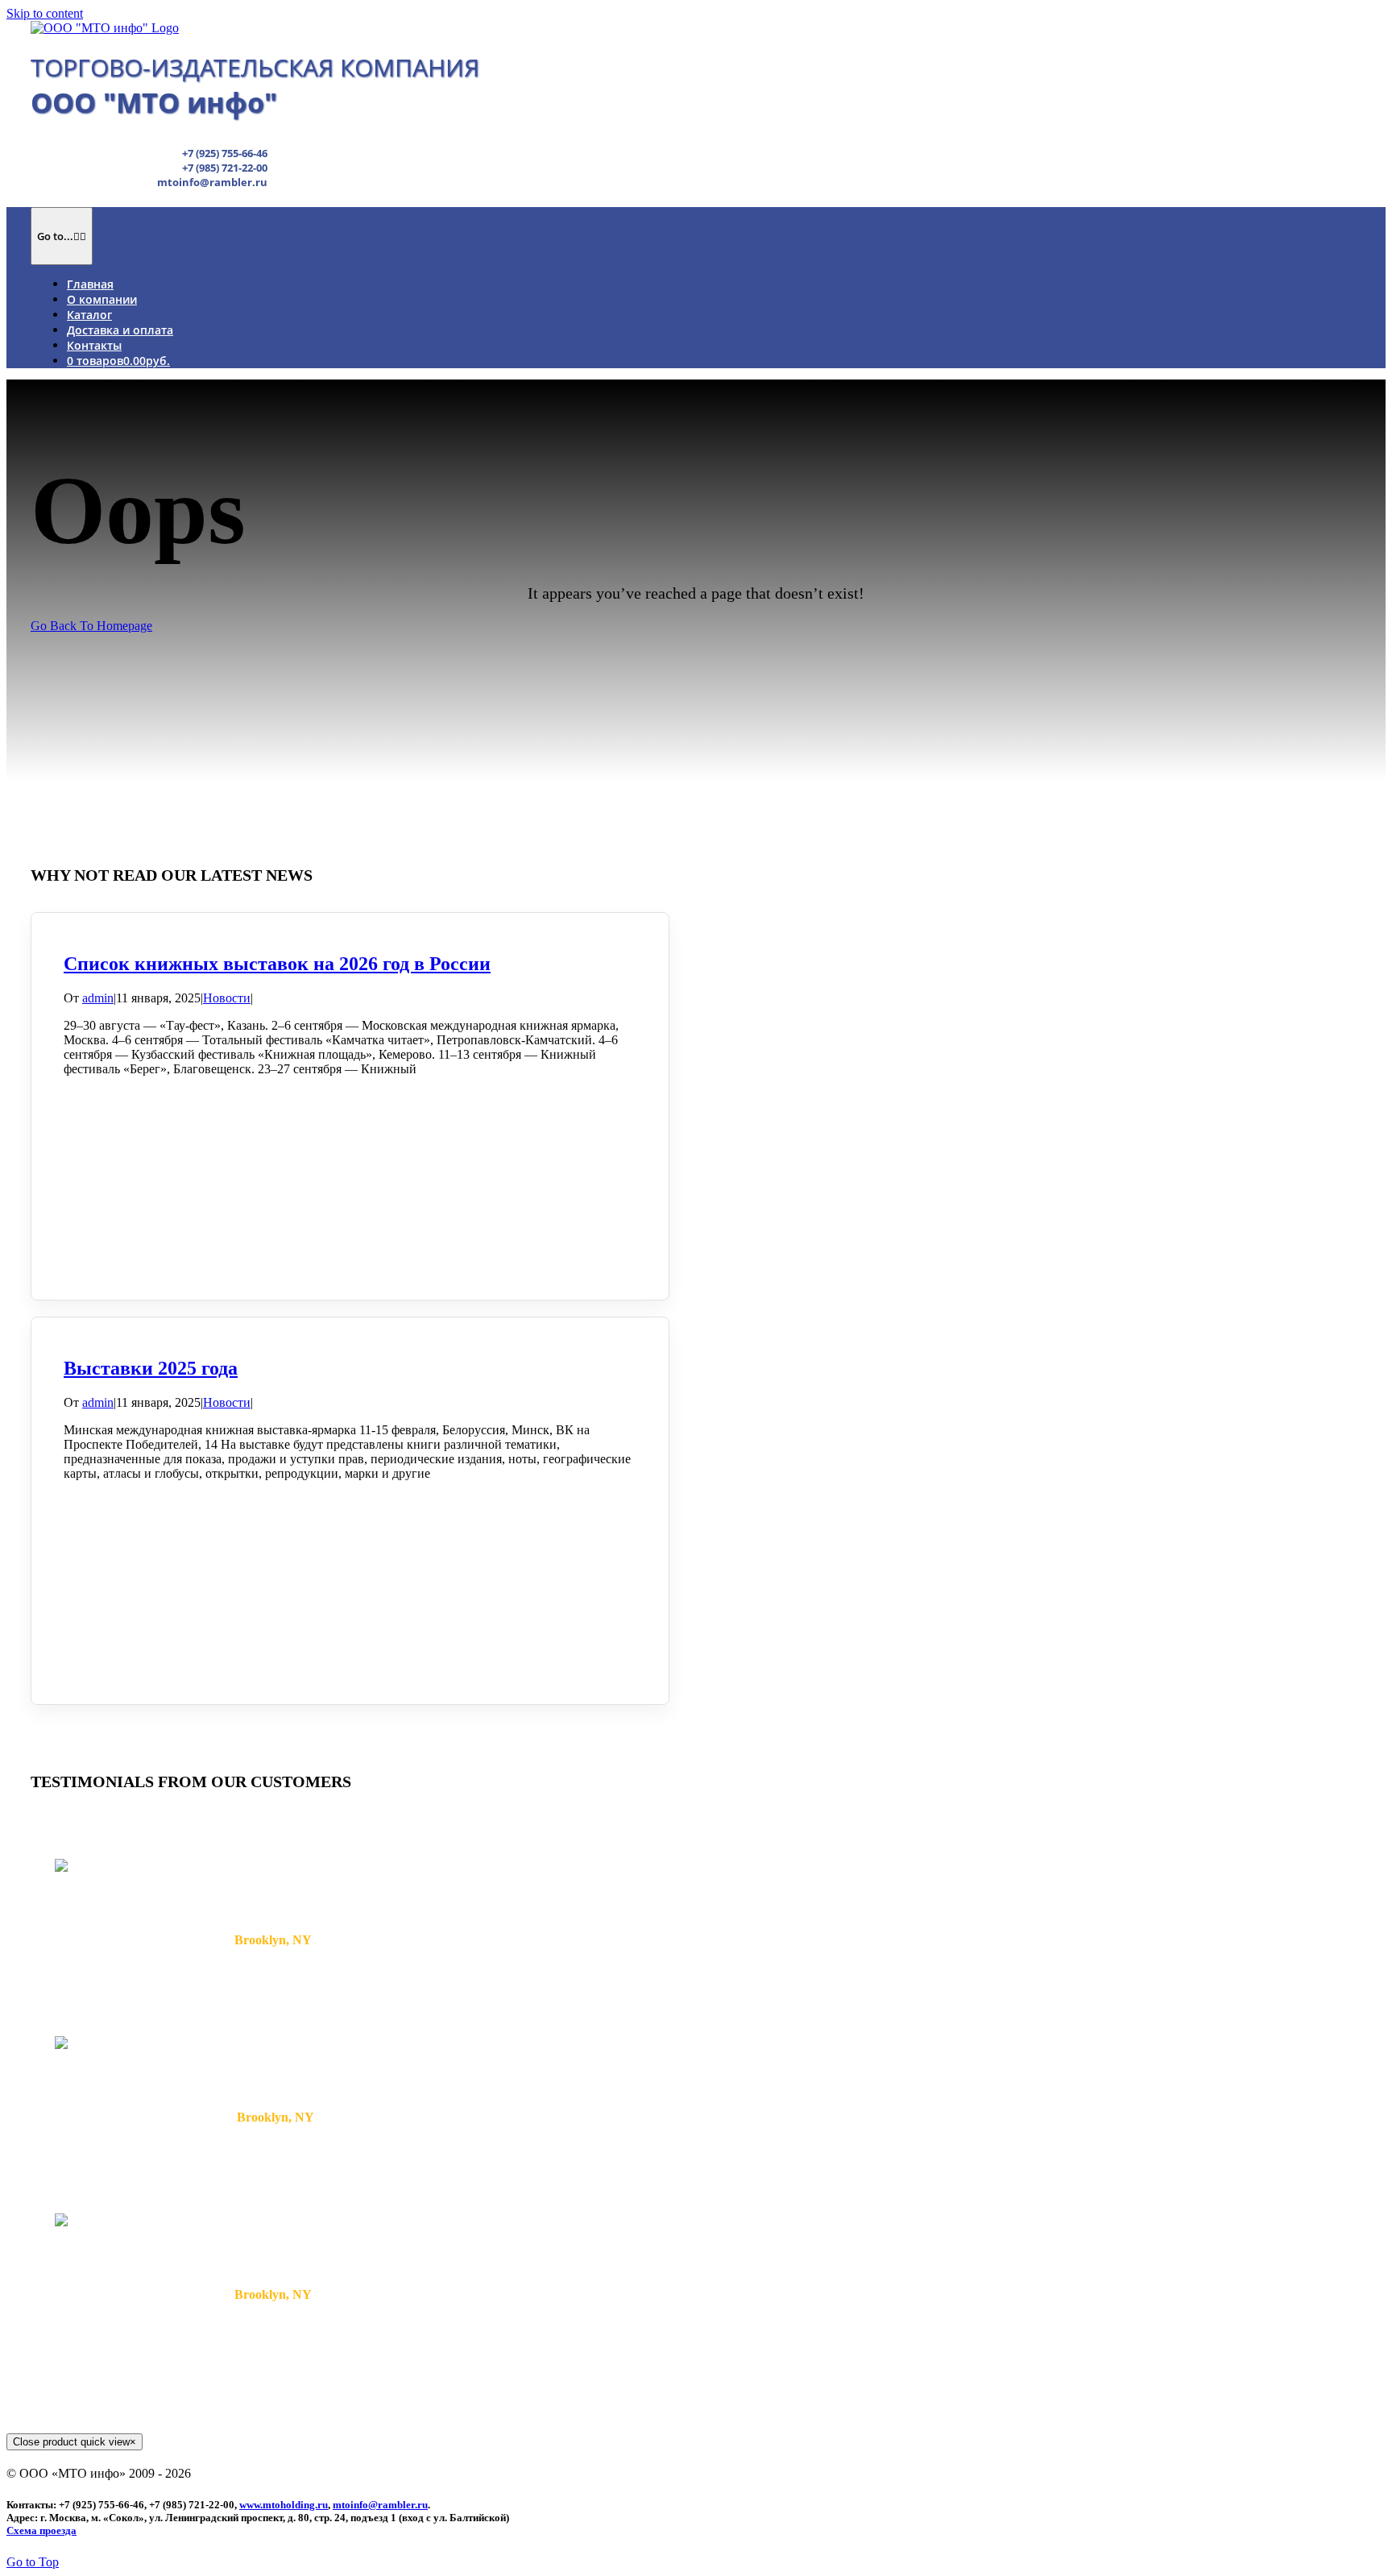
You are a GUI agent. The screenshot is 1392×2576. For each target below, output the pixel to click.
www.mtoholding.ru (284, 2505)
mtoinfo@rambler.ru (380, 2505)
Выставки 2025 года (151, 1368)
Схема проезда (41, 2530)
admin (98, 998)
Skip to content (45, 13)
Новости (227, 998)
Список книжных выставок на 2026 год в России (277, 964)
